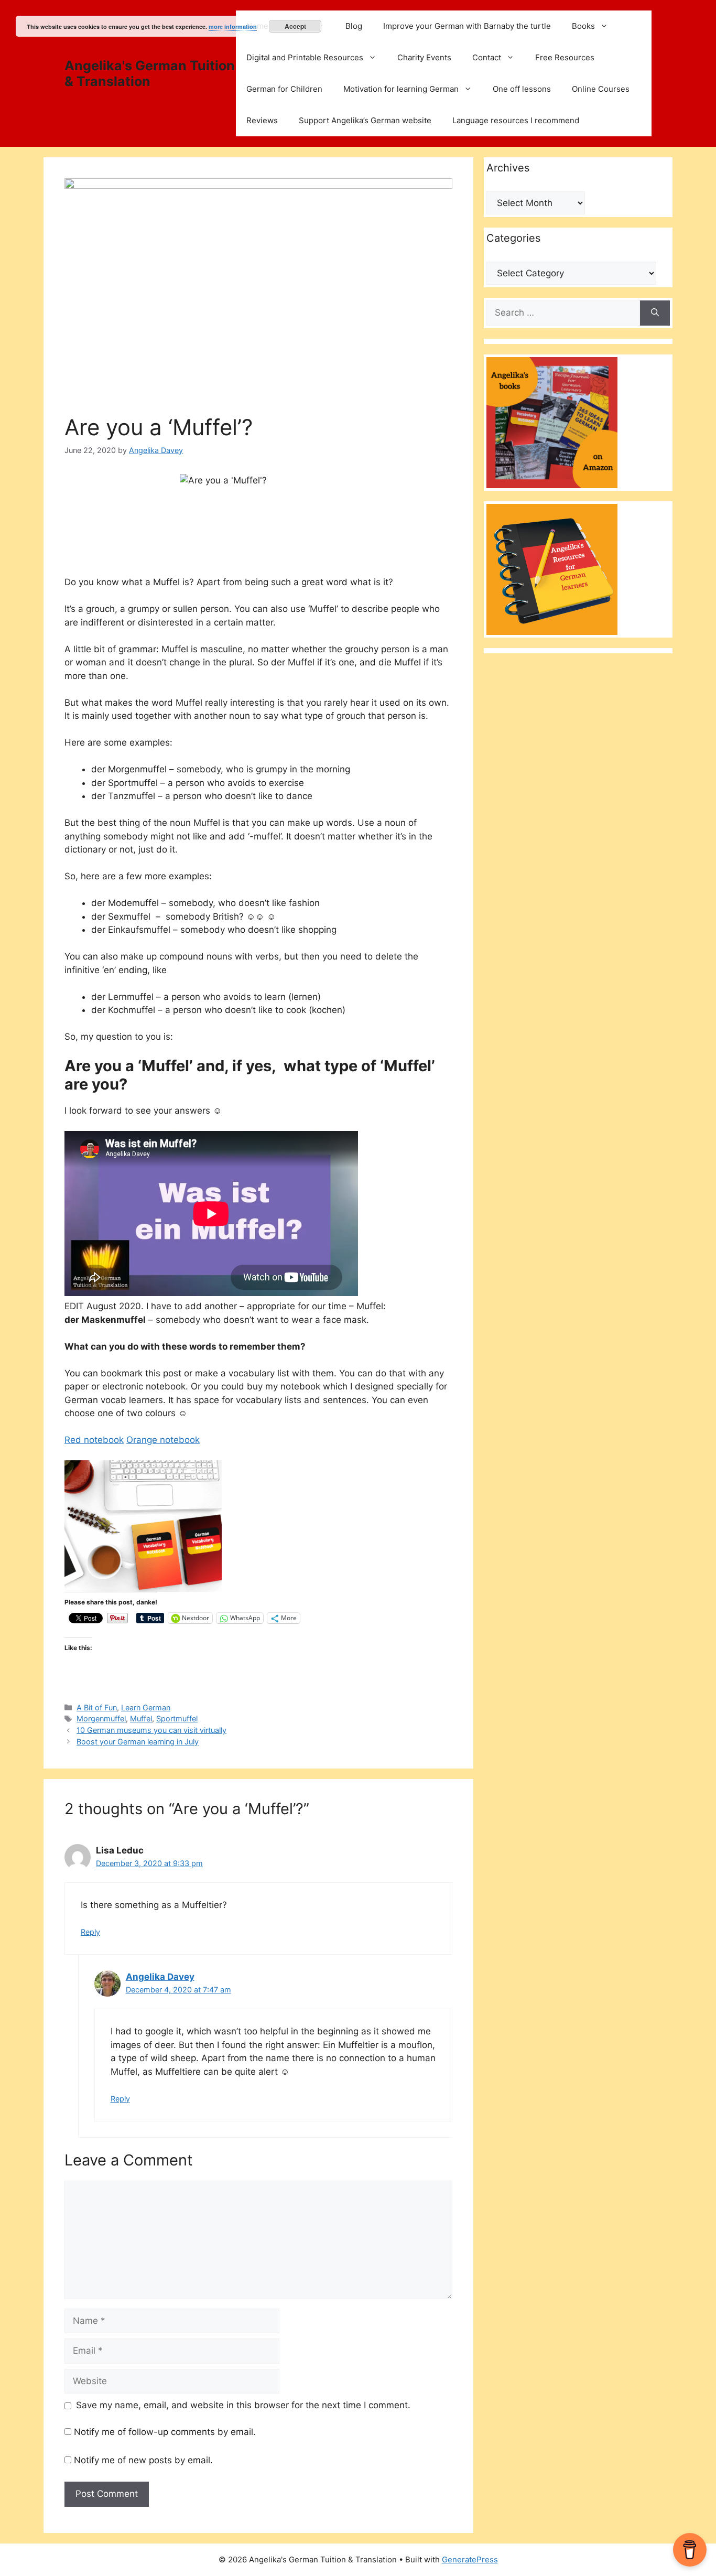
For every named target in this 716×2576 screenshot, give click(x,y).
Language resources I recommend (516, 120)
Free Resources (565, 57)
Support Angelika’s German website (365, 120)
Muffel (141, 1718)
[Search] (655, 313)
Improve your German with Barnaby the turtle (467, 26)
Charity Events (424, 57)
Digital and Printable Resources (305, 57)
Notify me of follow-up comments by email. (165, 2432)
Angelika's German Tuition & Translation (150, 73)
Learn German (146, 1707)
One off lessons (522, 89)
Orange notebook (163, 1440)
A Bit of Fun (97, 1707)
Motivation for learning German (401, 89)
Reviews (262, 120)
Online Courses (601, 89)
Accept (295, 26)
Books (583, 26)
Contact (487, 57)
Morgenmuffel (101, 1718)
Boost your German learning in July (138, 1742)
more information (233, 26)
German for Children (284, 89)
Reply (90, 1932)
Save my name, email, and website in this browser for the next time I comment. (243, 2405)
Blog (354, 26)
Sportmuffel (177, 1718)
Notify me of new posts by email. (143, 2460)
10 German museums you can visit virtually (151, 1730)
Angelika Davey (160, 1977)
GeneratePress (470, 2559)
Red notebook (94, 1440)
